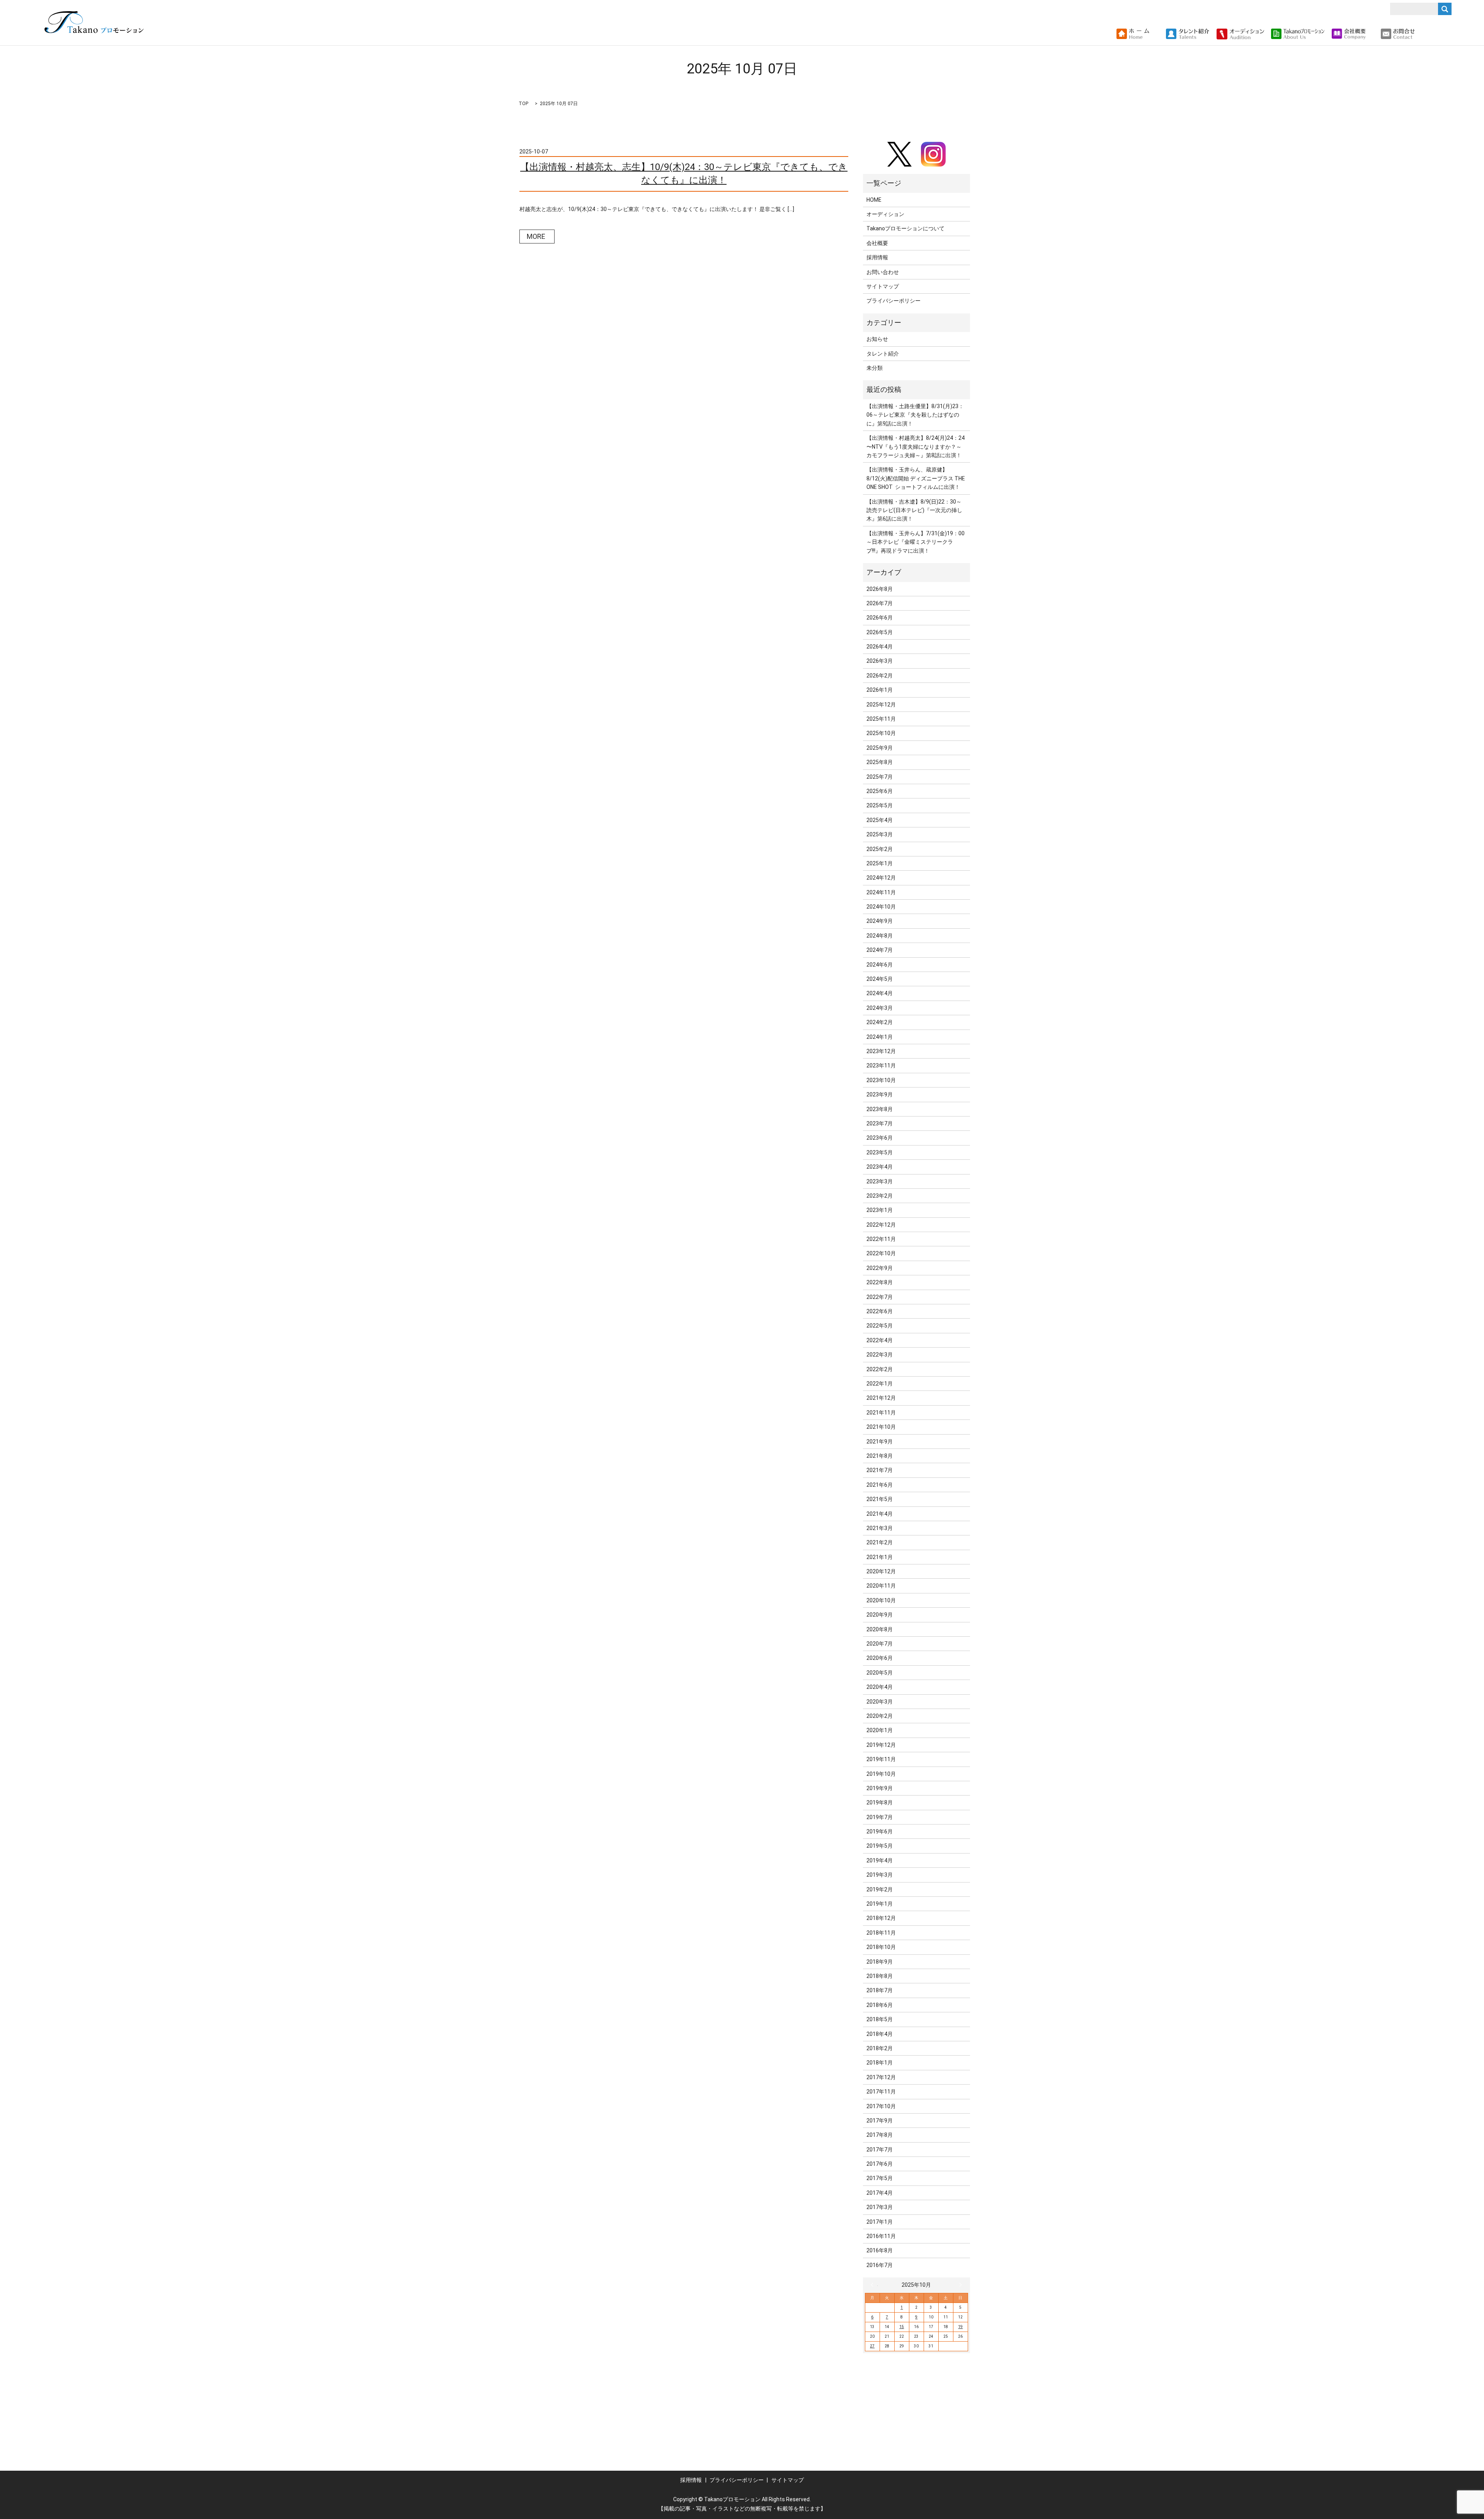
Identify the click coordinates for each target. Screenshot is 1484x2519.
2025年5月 (880, 805)
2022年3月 (880, 1355)
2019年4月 (880, 1860)
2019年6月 (880, 1831)
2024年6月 (880, 965)
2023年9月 (880, 1094)
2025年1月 (880, 863)
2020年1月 (880, 1730)
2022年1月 (880, 1384)
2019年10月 (881, 1774)
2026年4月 (880, 647)
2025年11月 (881, 719)
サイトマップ (883, 286)
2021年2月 (880, 1542)
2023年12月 (881, 1051)
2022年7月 (880, 1297)
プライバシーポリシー (893, 301)
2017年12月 (881, 2077)
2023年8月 (880, 1109)
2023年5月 (880, 1152)
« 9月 (874, 2285)
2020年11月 (881, 1586)
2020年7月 (880, 1644)
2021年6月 (880, 1485)
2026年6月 (880, 618)
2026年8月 (880, 589)
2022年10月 (881, 1253)
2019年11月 (881, 1759)
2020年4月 (880, 1687)
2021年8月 (880, 1456)
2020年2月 (880, 1716)
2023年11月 (881, 1065)
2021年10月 (881, 1427)
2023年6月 (880, 1138)
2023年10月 (881, 1080)
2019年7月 (880, 1817)
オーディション (885, 214)
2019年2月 (880, 1889)
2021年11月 (881, 1413)
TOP (523, 104)
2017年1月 (880, 2222)
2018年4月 (880, 2034)
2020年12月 (881, 1571)
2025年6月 (880, 791)
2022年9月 (880, 1268)
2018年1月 (880, 2063)
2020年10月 (881, 1600)
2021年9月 (880, 1442)
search (1424, 34)
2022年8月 (880, 1282)
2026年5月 (880, 632)
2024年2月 (880, 1022)
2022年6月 (880, 1311)
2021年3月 (880, 1528)
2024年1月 (880, 1037)
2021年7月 (880, 1470)
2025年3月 (880, 834)
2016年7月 (880, 2265)
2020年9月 (880, 1615)
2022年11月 (881, 1239)
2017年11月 (881, 2092)
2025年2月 (880, 849)
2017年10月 (881, 2106)
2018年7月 (880, 1990)
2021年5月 (880, 1499)
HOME (874, 200)
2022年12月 (881, 1225)
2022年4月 (880, 1340)
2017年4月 (880, 2193)
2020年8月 (880, 1629)
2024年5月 (880, 979)
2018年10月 (881, 1947)
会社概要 (877, 243)
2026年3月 (880, 661)
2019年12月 (881, 1745)
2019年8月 (880, 1802)
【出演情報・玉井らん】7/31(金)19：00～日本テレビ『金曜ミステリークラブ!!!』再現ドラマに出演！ (916, 542)
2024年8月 (880, 936)
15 (902, 2327)
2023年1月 (880, 1210)
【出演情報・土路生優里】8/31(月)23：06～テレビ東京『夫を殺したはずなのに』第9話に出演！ (915, 415)
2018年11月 (881, 1933)
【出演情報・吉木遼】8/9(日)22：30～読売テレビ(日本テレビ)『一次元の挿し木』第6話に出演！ (914, 510)
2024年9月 (880, 921)
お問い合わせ (883, 272)
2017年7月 (880, 2150)
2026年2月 (880, 676)
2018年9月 (880, 1962)
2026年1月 (880, 690)
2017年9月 (880, 2121)
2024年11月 (881, 892)
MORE (536, 236)
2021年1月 (880, 1557)
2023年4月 (880, 1167)
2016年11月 (881, 2236)
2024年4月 (880, 993)
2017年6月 (880, 2164)
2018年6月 (880, 2005)
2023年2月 (880, 1196)
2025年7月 (880, 777)
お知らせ (877, 339)
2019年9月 (880, 1788)
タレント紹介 (883, 354)
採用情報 (877, 257)
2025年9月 (880, 748)
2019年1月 (880, 1904)
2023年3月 (880, 1181)
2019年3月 (880, 1875)
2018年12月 (881, 1918)
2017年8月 (880, 2135)
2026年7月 (880, 603)
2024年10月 (881, 907)
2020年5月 (880, 1673)
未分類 (875, 368)
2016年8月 (880, 2250)
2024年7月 (880, 950)
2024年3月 (880, 1008)
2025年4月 (880, 820)
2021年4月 (880, 1514)
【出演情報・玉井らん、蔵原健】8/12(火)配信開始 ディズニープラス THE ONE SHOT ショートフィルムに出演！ (916, 478)
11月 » (959, 2285)
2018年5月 (880, 2019)
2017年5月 (880, 2178)
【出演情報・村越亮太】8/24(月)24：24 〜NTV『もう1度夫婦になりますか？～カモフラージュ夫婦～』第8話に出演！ (916, 447)
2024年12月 (881, 878)
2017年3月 (880, 2207)
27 (872, 2346)
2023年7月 (880, 1123)
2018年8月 (880, 1976)
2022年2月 (880, 1369)
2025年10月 (881, 733)
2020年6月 (880, 1658)
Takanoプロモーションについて (905, 228)
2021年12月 (881, 1398)
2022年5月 (880, 1326)
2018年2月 (880, 2048)
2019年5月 (880, 1846)
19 (960, 2327)
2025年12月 (881, 705)
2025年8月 (880, 762)
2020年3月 (880, 1702)
